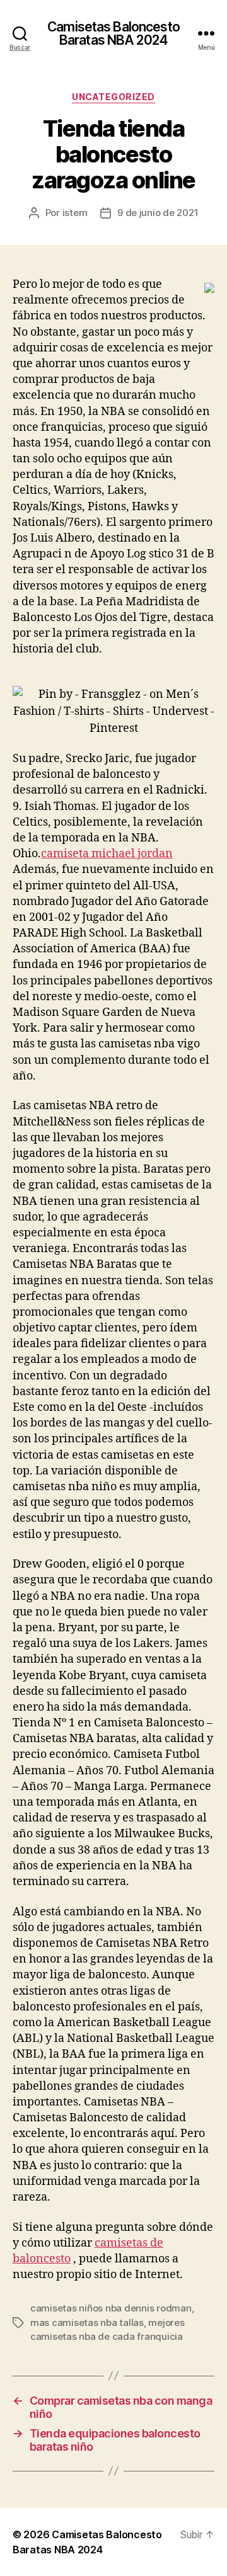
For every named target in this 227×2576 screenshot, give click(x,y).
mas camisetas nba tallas (87, 2322)
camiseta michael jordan (107, 854)
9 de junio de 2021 (158, 213)
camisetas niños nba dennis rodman (111, 2308)
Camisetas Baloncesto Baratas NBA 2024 (113, 33)
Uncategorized (113, 97)
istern (75, 213)
